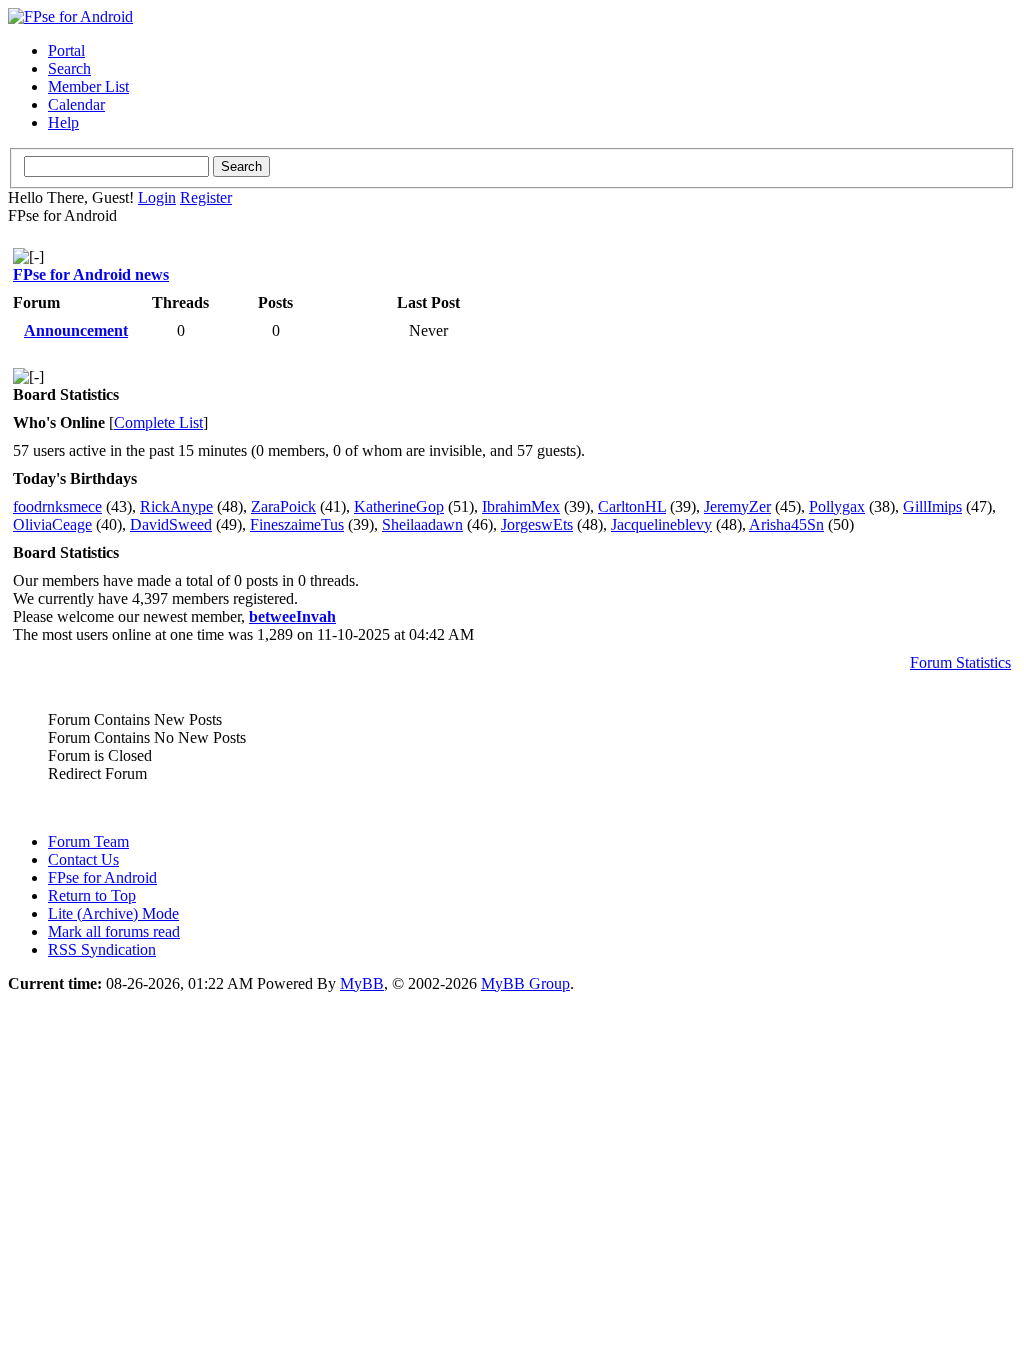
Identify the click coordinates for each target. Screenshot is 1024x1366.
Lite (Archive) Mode (113, 913)
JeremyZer (737, 506)
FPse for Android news (91, 274)
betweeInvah (292, 616)
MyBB (362, 983)
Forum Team (88, 841)
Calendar (76, 104)
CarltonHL (632, 506)
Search (69, 68)
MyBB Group (525, 983)
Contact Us (83, 859)
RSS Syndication (102, 949)
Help (63, 122)
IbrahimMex (521, 506)
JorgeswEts (537, 524)
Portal (66, 50)
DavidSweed (171, 524)
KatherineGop (399, 506)
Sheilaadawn (422, 524)
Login (157, 197)
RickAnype (176, 506)
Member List (88, 86)
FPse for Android (102, 877)
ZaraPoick (283, 506)
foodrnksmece (57, 506)
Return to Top (92, 895)
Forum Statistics (960, 662)
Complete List (158, 422)
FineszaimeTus (297, 524)
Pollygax (837, 506)
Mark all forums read (114, 931)
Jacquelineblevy (661, 524)
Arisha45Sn (786, 524)
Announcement (76, 330)
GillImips (932, 506)
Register (206, 197)
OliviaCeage (52, 524)
